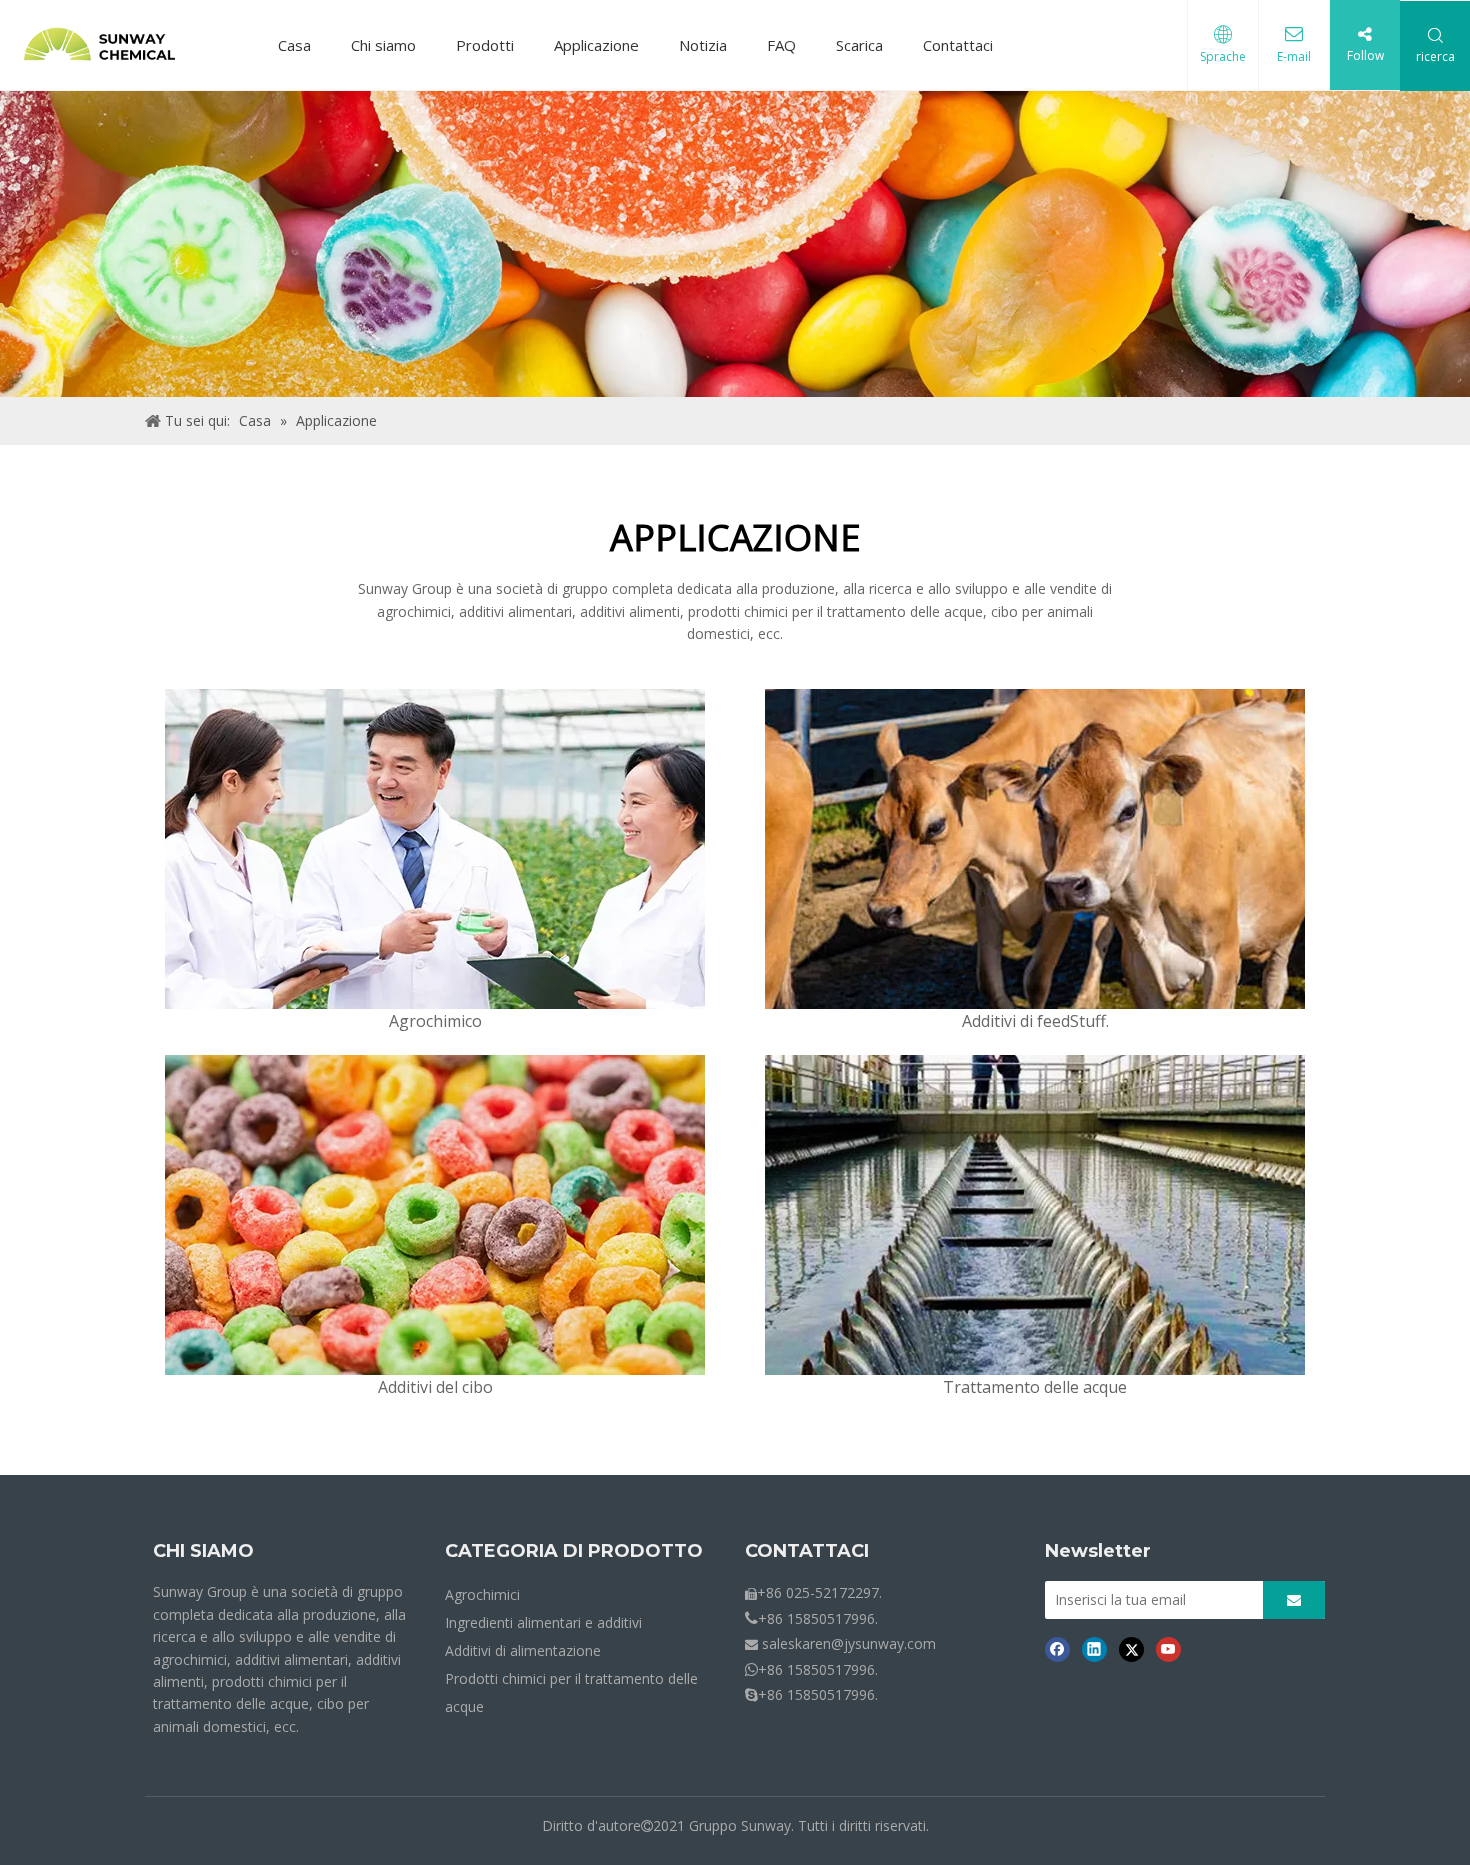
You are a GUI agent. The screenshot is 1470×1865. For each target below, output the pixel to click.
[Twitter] (1131, 1648)
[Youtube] (1168, 1648)
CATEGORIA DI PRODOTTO (574, 1551)
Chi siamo (383, 45)
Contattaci (958, 45)
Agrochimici (482, 1594)
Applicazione (596, 45)
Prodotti (485, 45)
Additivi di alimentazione (523, 1650)
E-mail (1294, 56)
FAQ (781, 45)
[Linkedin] (1094, 1648)
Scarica (859, 45)
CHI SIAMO (203, 1551)
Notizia (703, 45)
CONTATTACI (807, 1551)
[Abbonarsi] (1294, 1600)
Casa (294, 45)
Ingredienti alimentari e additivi (543, 1622)
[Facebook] (1057, 1648)
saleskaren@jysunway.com (849, 1643)
